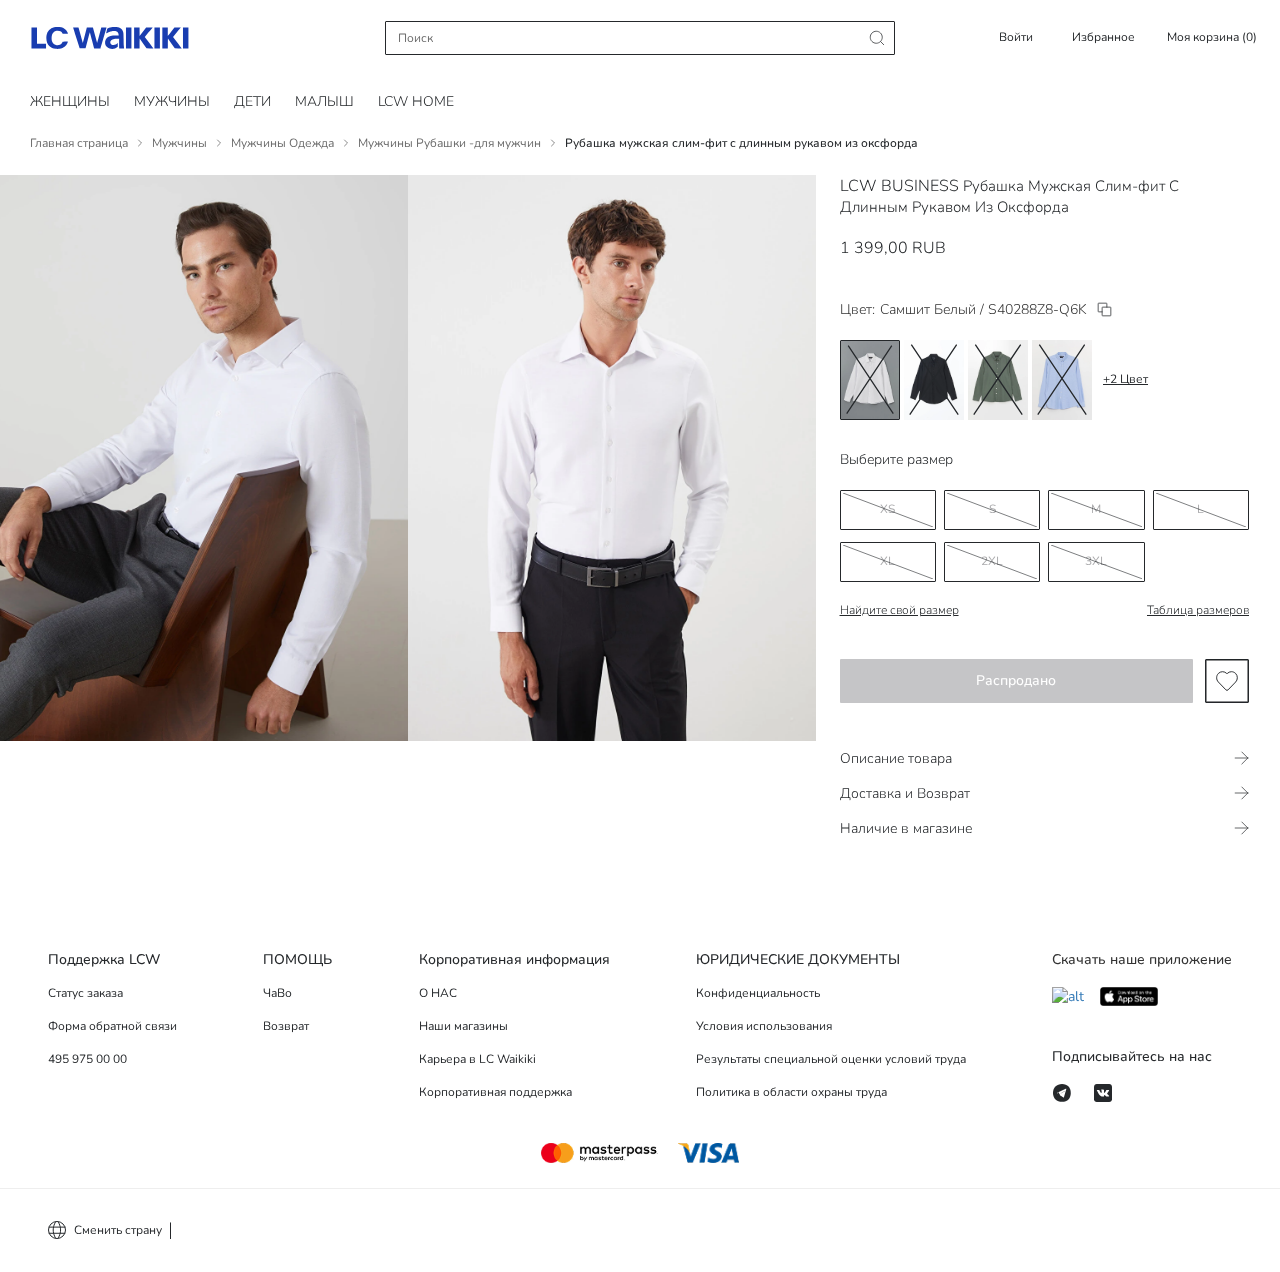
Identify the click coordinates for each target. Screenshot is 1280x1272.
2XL (992, 561)
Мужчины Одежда (282, 143)
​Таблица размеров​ (1198, 610)
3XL (1096, 561)
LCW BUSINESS (899, 186)
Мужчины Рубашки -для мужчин (449, 143)
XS (887, 509)
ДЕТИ (252, 101)
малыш (324, 101)
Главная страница (79, 143)
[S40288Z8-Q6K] (1104, 309)
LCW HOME (416, 101)
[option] (870, 380)
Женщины (70, 101)
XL (887, 561)
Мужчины (172, 101)
